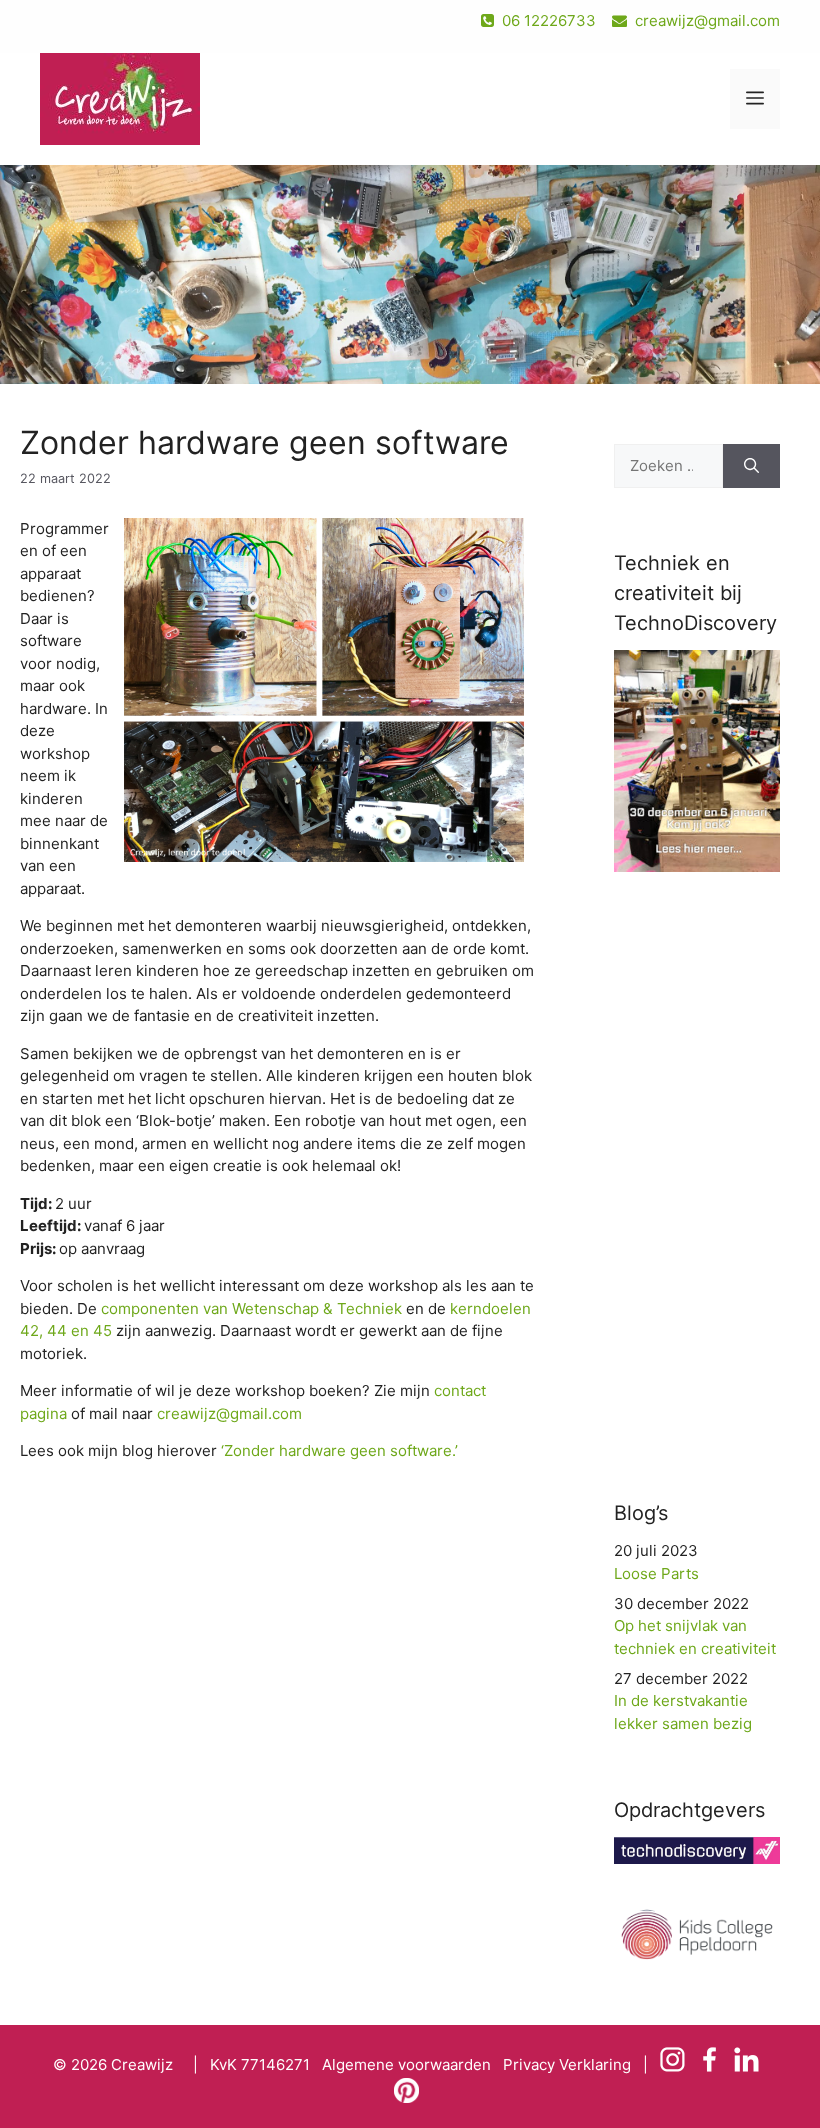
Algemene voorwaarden (406, 2064)
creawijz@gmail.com (707, 20)
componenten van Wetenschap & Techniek (251, 1308)
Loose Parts (656, 1573)
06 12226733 (547, 20)
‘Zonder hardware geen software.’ (339, 1450)
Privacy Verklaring (567, 2064)
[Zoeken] (751, 466)
